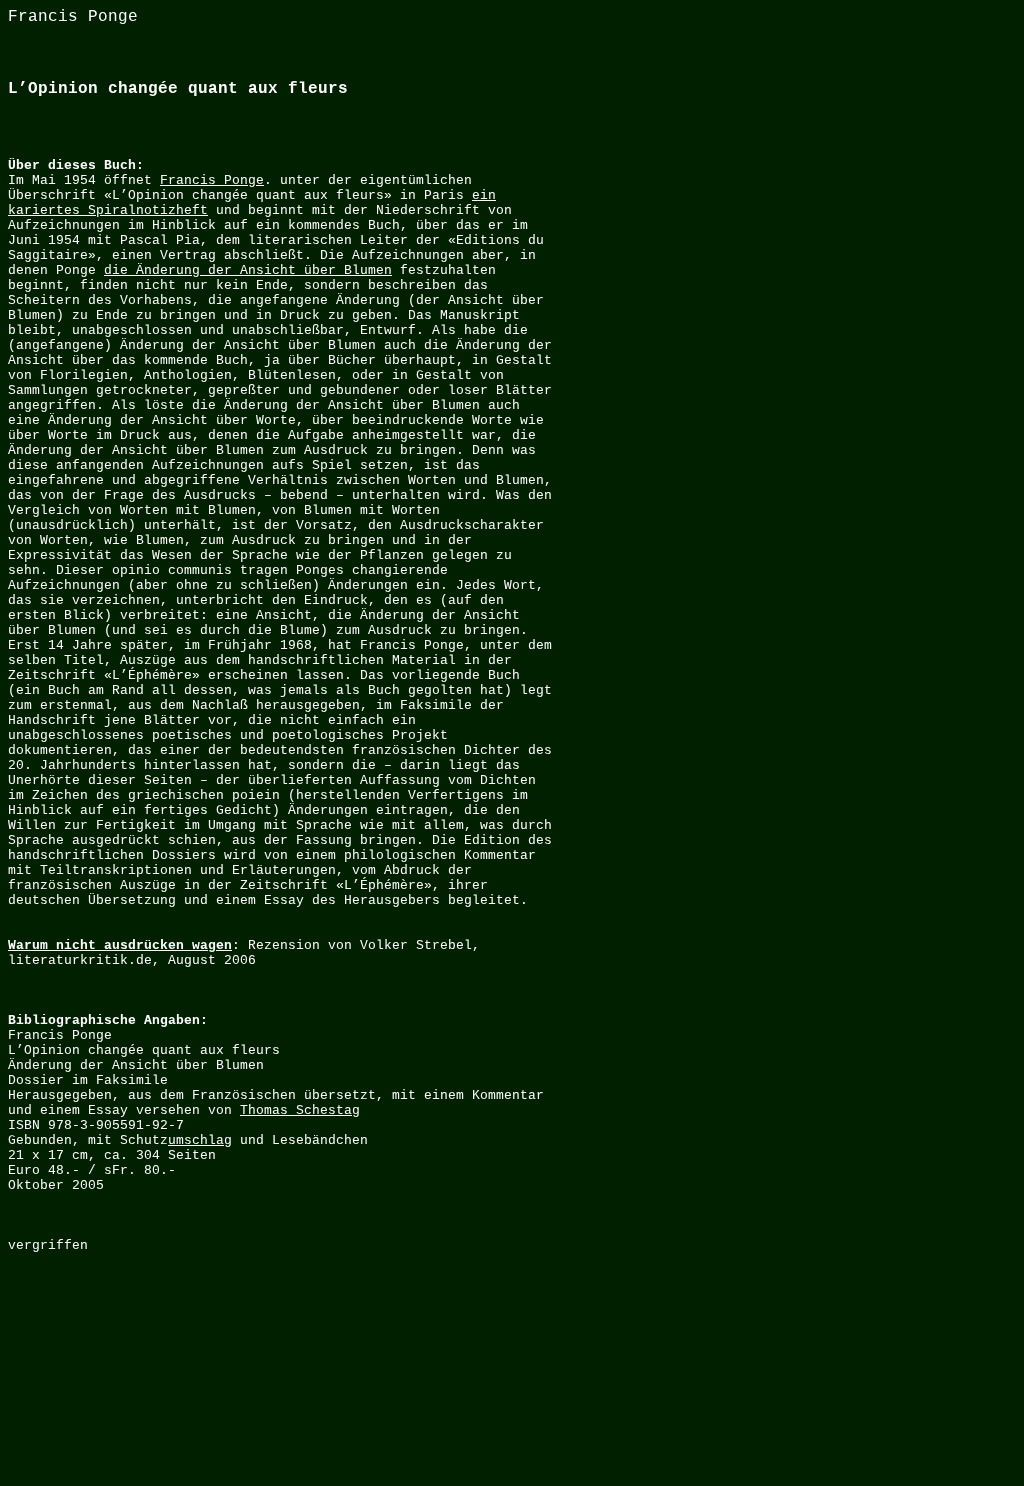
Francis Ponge (212, 180)
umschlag (200, 1140)
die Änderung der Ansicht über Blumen (248, 270)
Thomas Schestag (300, 1110)
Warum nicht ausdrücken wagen (120, 945)
